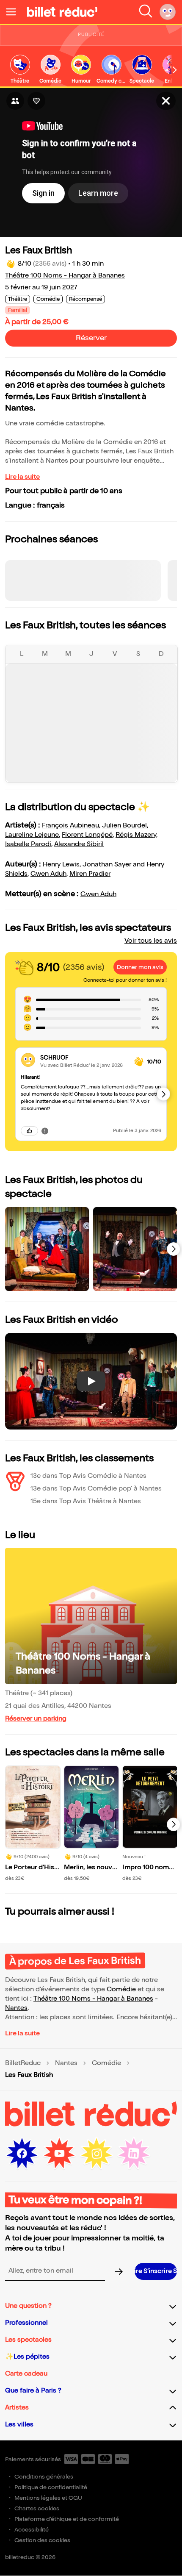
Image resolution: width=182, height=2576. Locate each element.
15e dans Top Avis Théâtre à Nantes (86, 1501)
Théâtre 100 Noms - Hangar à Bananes (65, 276)
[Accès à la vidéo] (166, 101)
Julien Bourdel (124, 826)
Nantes (16, 2008)
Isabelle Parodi (28, 844)
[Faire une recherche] (146, 12)
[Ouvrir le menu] (14, 12)
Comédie (121, 1989)
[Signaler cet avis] (45, 1131)
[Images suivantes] (174, 1249)
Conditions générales (44, 2477)
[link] (20, 70)
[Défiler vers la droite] (175, 70)
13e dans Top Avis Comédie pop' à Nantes (96, 1489)
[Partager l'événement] (15, 101)
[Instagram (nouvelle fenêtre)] (97, 2154)
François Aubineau (70, 826)
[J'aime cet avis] (29, 1131)
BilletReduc (23, 2063)
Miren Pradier (90, 874)
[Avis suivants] (163, 1094)
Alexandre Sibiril (79, 844)
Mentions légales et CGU (48, 2498)
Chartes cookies (37, 2508)
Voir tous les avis (151, 941)
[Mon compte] (168, 12)
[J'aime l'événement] (36, 101)
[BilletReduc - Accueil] (62, 12)
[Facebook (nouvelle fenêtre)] (22, 2154)
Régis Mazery (136, 835)
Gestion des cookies (42, 2540)
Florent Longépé (87, 835)
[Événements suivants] (174, 1824)
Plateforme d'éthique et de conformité (67, 2519)
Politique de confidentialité (51, 2487)
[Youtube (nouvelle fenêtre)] (59, 2154)
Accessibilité (32, 2530)
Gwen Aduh (48, 874)
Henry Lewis (61, 865)
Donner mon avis (140, 967)
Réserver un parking (36, 1719)
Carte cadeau (26, 2374)
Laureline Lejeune (32, 835)
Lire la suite (22, 477)
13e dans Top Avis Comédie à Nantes (88, 1476)
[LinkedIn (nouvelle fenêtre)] (134, 2154)
